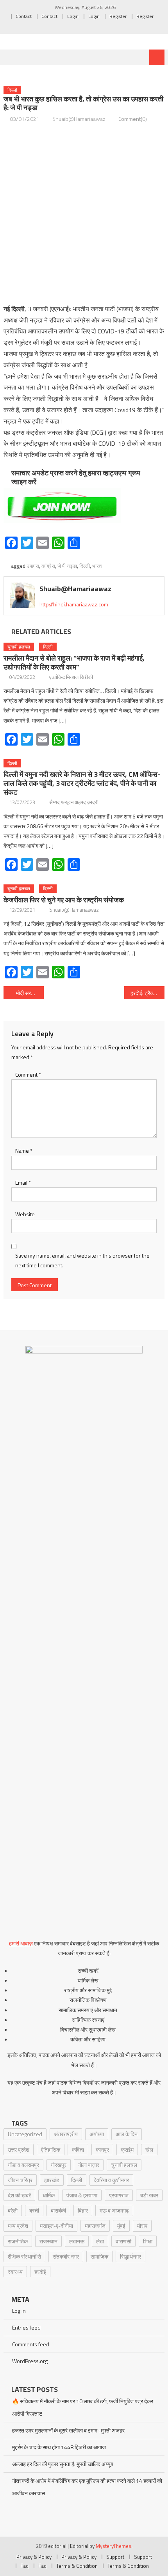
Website (25, 1214)
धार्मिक (49, 2195)
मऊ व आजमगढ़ (114, 2210)
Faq (24, 2566)
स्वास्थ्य (15, 2272)
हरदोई (40, 2272)
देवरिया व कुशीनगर (111, 2180)
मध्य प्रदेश (18, 2226)
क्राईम (127, 2150)
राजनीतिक (18, 2241)
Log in (19, 2311)
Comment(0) (133, 119)
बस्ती (34, 2210)
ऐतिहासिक (51, 2150)
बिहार (83, 2210)
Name (24, 1151)
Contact (24, 16)
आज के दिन (127, 2134)
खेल (149, 2150)
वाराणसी (123, 2241)
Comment (28, 1075)
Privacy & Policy (34, 2557)
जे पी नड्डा (67, 566)
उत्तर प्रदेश (19, 2150)
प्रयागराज (119, 2195)
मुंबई (121, 2226)
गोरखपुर (59, 2165)
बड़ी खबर (149, 2195)
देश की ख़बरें (19, 2195)
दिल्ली (12, 90)
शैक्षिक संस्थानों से (24, 2256)
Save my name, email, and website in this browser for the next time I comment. (82, 1260)
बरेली (13, 2210)
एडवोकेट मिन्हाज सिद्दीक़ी (71, 677)
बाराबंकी (58, 2210)
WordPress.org (30, 2361)
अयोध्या (97, 2134)
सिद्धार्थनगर (130, 2256)
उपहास (33, 566)
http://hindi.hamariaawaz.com (74, 604)
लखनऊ (77, 2241)
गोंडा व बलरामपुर (23, 2165)
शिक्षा (148, 2241)
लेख (100, 2241)
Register (118, 16)
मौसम (142, 2226)
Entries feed (26, 2327)
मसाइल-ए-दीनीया (56, 2226)
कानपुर (102, 2150)
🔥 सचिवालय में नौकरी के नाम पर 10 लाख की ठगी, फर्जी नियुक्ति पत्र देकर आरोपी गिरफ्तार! (83, 2407)
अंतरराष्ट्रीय (66, 2134)
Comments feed (31, 2344)
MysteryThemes (113, 2546)
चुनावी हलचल (19, 647)
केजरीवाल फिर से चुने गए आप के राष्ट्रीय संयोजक (64, 900)
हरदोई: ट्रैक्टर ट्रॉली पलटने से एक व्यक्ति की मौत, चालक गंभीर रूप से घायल (147, 993)
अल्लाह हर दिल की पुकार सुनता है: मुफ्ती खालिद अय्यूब (63, 2464)
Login (73, 16)
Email (23, 1183)
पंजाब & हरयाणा (82, 2195)
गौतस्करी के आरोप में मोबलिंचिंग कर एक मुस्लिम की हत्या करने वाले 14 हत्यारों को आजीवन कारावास (87, 2487)
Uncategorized (25, 2134)
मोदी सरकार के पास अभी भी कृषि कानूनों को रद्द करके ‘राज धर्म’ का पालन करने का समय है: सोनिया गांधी (30, 993)
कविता (78, 2150)
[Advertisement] (84, 214)
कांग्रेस (48, 566)
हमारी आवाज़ (21, 1943)
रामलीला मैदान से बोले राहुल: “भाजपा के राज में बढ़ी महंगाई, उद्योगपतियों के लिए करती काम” (74, 663)
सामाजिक (99, 2256)
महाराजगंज (95, 2226)
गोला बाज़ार (89, 2165)
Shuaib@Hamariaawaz (79, 119)
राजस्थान (48, 2241)
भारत (97, 566)
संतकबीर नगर (66, 2256)
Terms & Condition (77, 2566)
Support (115, 2557)
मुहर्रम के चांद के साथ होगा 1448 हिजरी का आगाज (59, 2447)
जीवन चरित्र (20, 2180)
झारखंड (52, 2180)
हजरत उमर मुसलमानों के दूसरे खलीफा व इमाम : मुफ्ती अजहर (68, 2430)
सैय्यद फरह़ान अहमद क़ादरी (74, 802)
